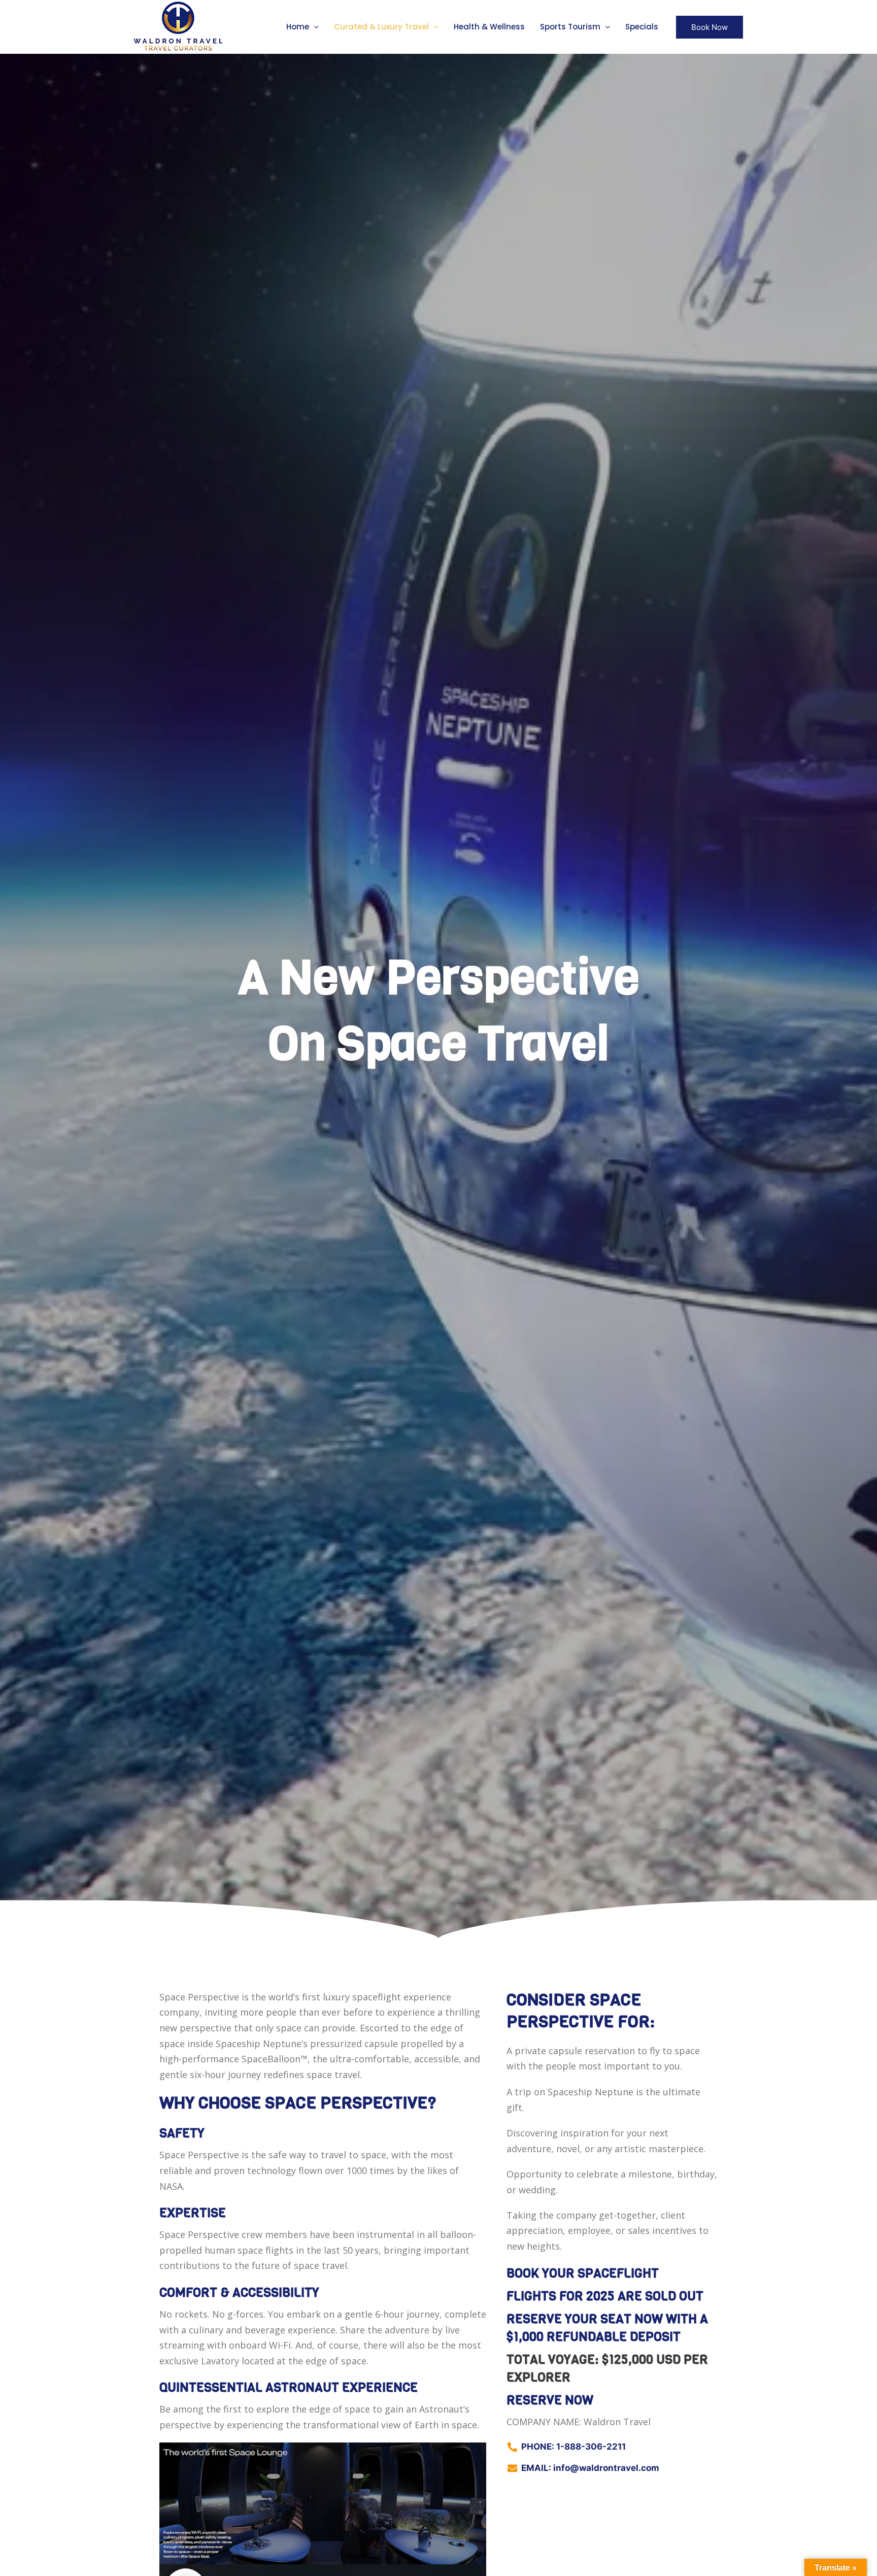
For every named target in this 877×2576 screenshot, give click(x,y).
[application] (314, 27)
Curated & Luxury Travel (381, 27)
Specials (642, 27)
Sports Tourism (570, 27)
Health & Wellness (489, 27)
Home (298, 27)
